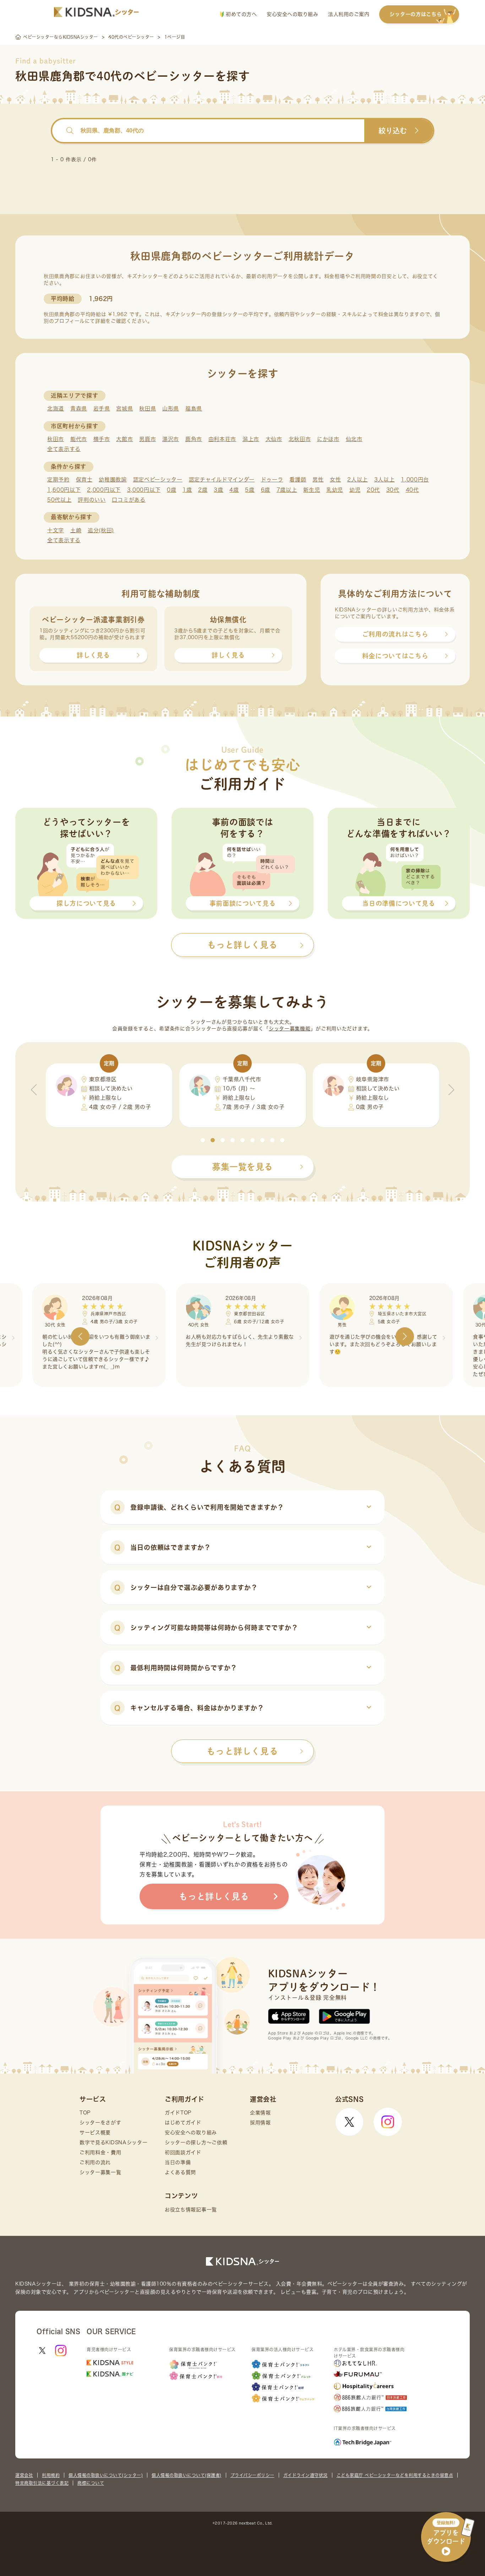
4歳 (234, 490)
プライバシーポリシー (252, 2475)
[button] (203, 1140)
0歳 (171, 490)
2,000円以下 (104, 490)
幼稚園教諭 (113, 480)
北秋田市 (300, 439)
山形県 (171, 409)
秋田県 (148, 409)
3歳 (218, 490)
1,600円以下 (64, 490)
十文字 (56, 530)
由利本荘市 (222, 439)
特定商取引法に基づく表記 (42, 2483)
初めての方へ (241, 14)
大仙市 (274, 439)
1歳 (187, 490)
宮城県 (124, 409)
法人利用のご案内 (349, 14)
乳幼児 (335, 490)
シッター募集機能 (290, 1029)
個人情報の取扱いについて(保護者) (187, 2475)
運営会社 (24, 2475)
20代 (373, 490)
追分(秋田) (101, 530)
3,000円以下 (144, 490)
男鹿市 (148, 439)
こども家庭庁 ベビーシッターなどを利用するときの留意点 (395, 2475)
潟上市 (251, 439)
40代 (412, 490)
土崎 (76, 530)
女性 (335, 480)
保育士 (84, 480)
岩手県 (102, 409)
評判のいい (92, 500)
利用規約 (51, 2475)
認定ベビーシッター (158, 480)
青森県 (79, 409)
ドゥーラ (272, 480)
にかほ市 (328, 439)
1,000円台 (415, 480)
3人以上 (385, 480)
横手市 (102, 439)
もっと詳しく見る (243, 1751)
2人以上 (358, 480)
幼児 (355, 490)
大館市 (124, 439)
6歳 (266, 490)
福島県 (194, 409)
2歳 (203, 490)
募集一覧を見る (243, 1167)
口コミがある (129, 500)
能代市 (79, 439)
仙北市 (354, 439)
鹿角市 (194, 439)
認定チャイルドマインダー (222, 480)
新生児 (312, 490)
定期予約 (58, 480)
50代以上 (59, 500)
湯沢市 (171, 439)
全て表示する (64, 449)
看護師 (298, 480)
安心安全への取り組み (292, 14)
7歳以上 (287, 490)
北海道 (56, 409)
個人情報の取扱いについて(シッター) (106, 2475)
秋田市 (56, 439)
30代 (393, 490)
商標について (91, 2483)
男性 (318, 480)
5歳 (250, 490)
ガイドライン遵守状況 (306, 2475)
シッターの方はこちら (416, 14)
